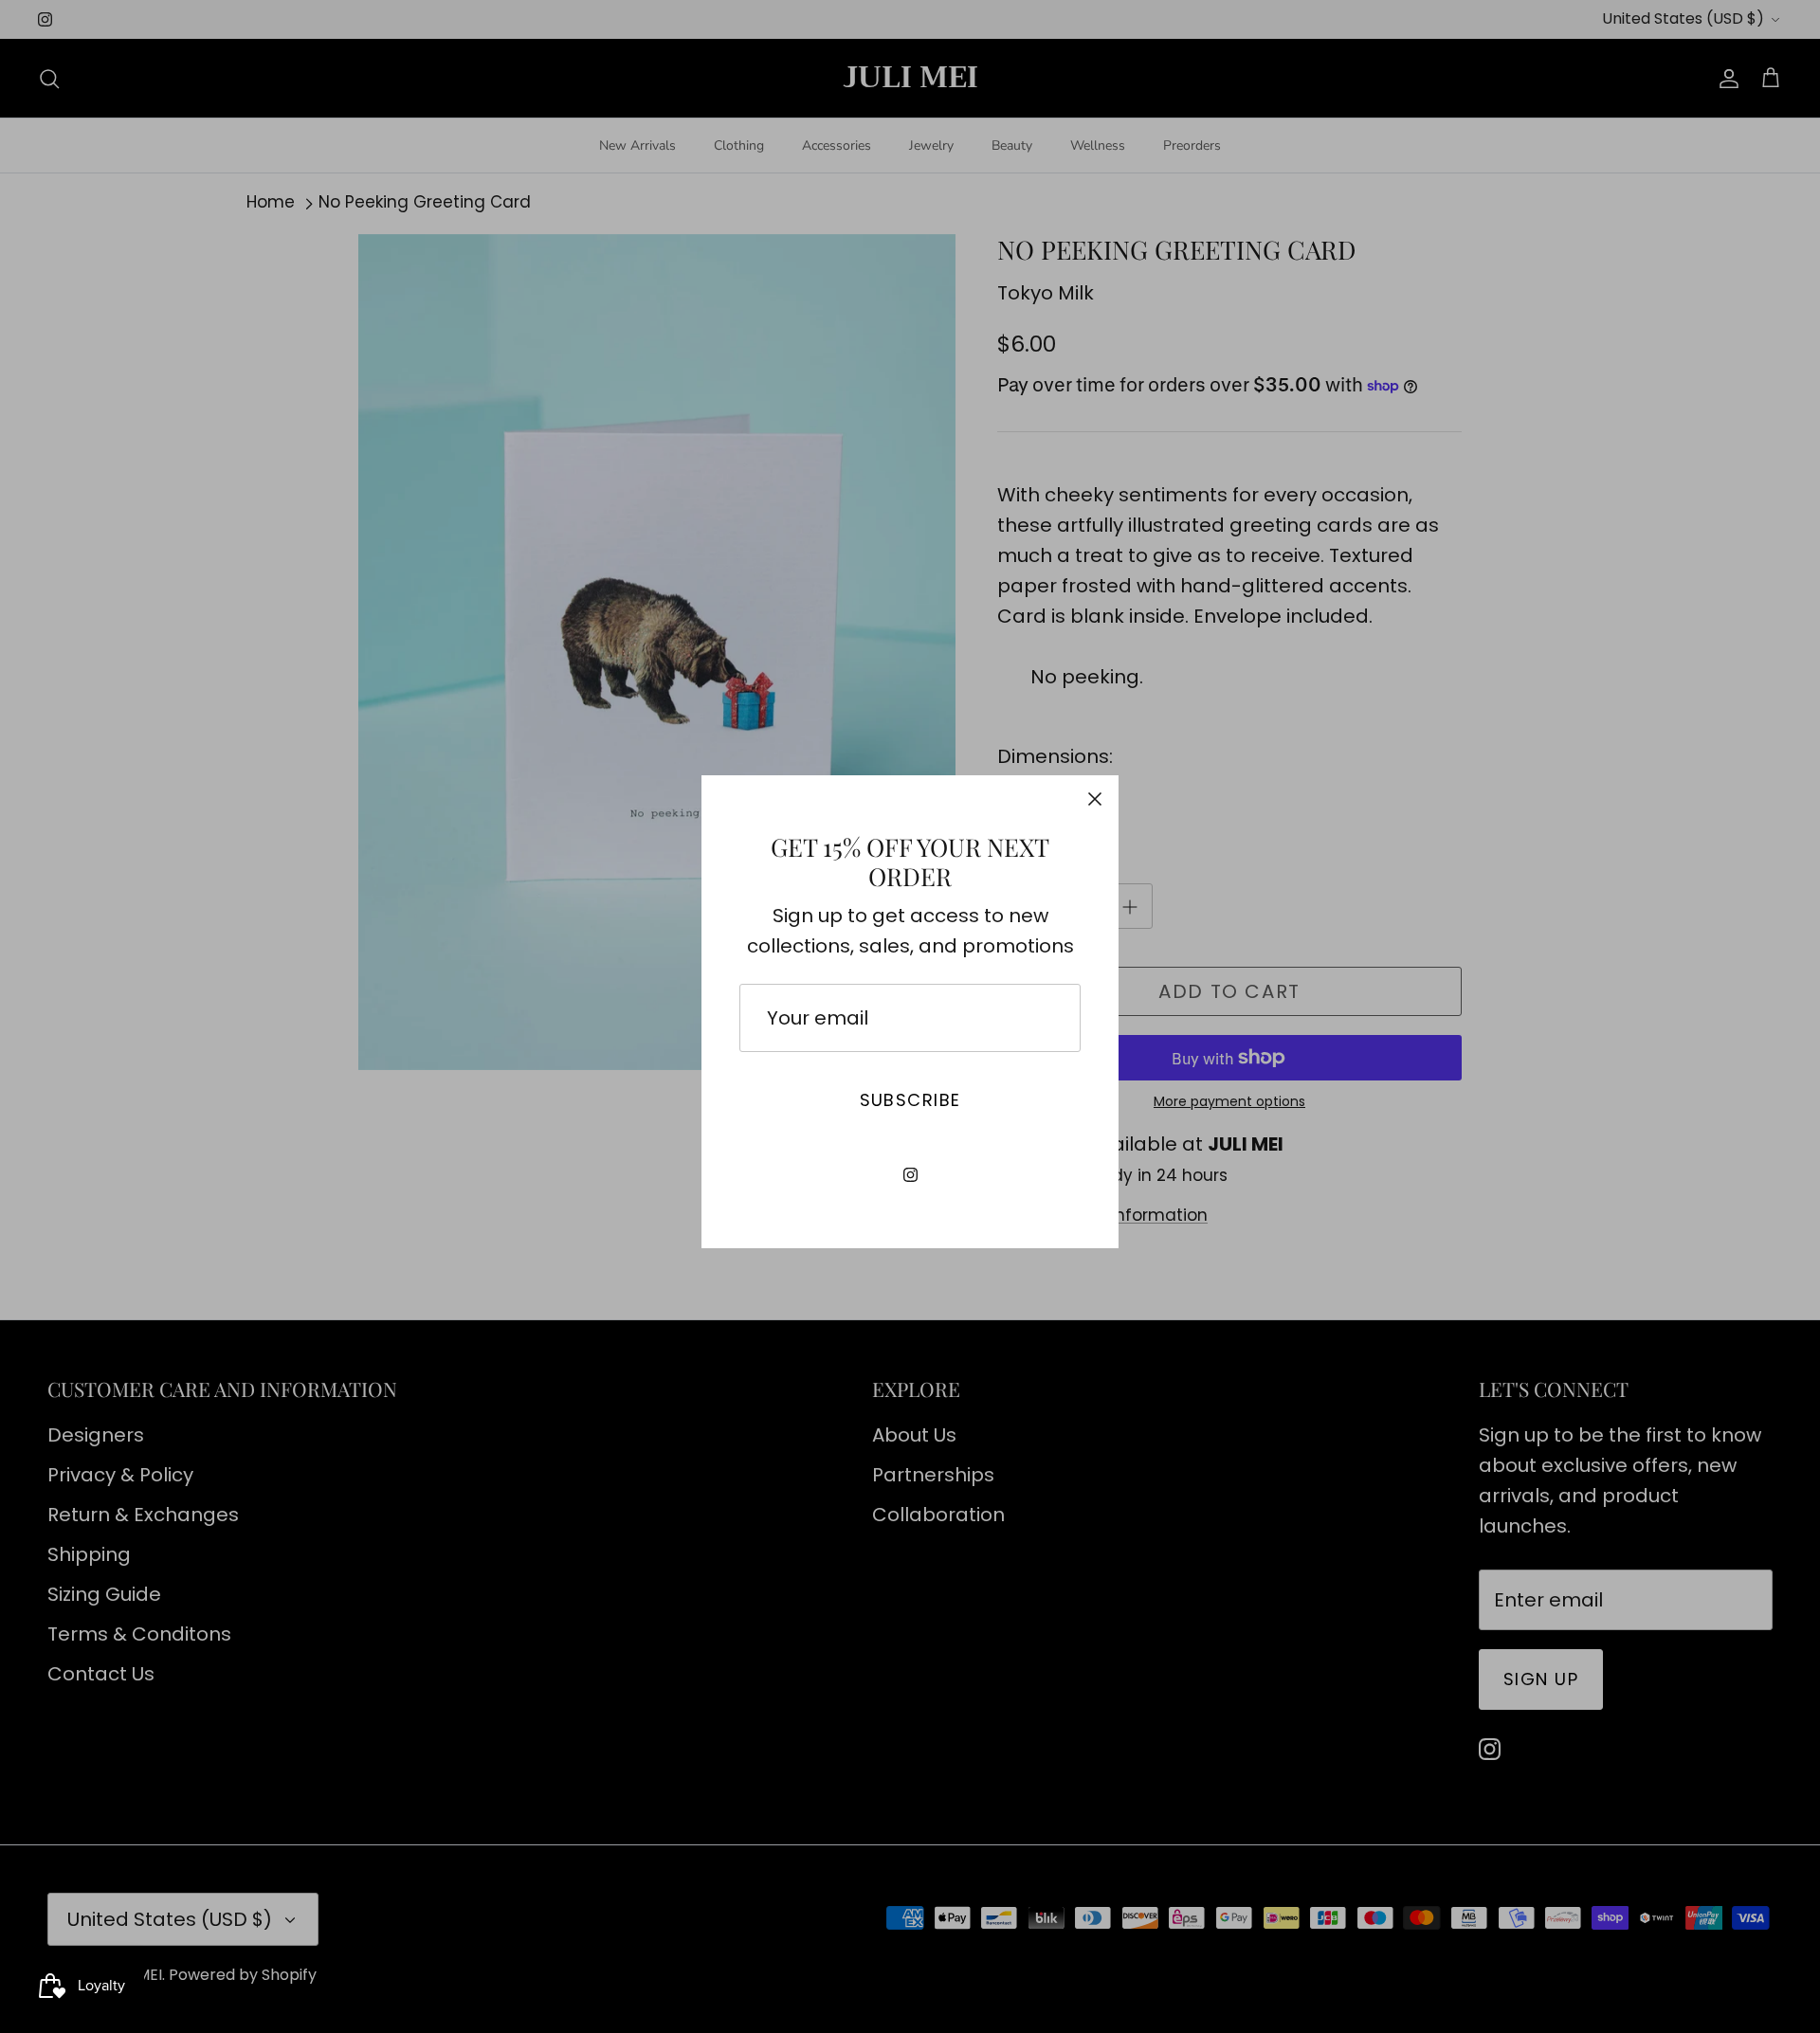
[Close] (1095, 799)
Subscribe (910, 1100)
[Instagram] (910, 1175)
